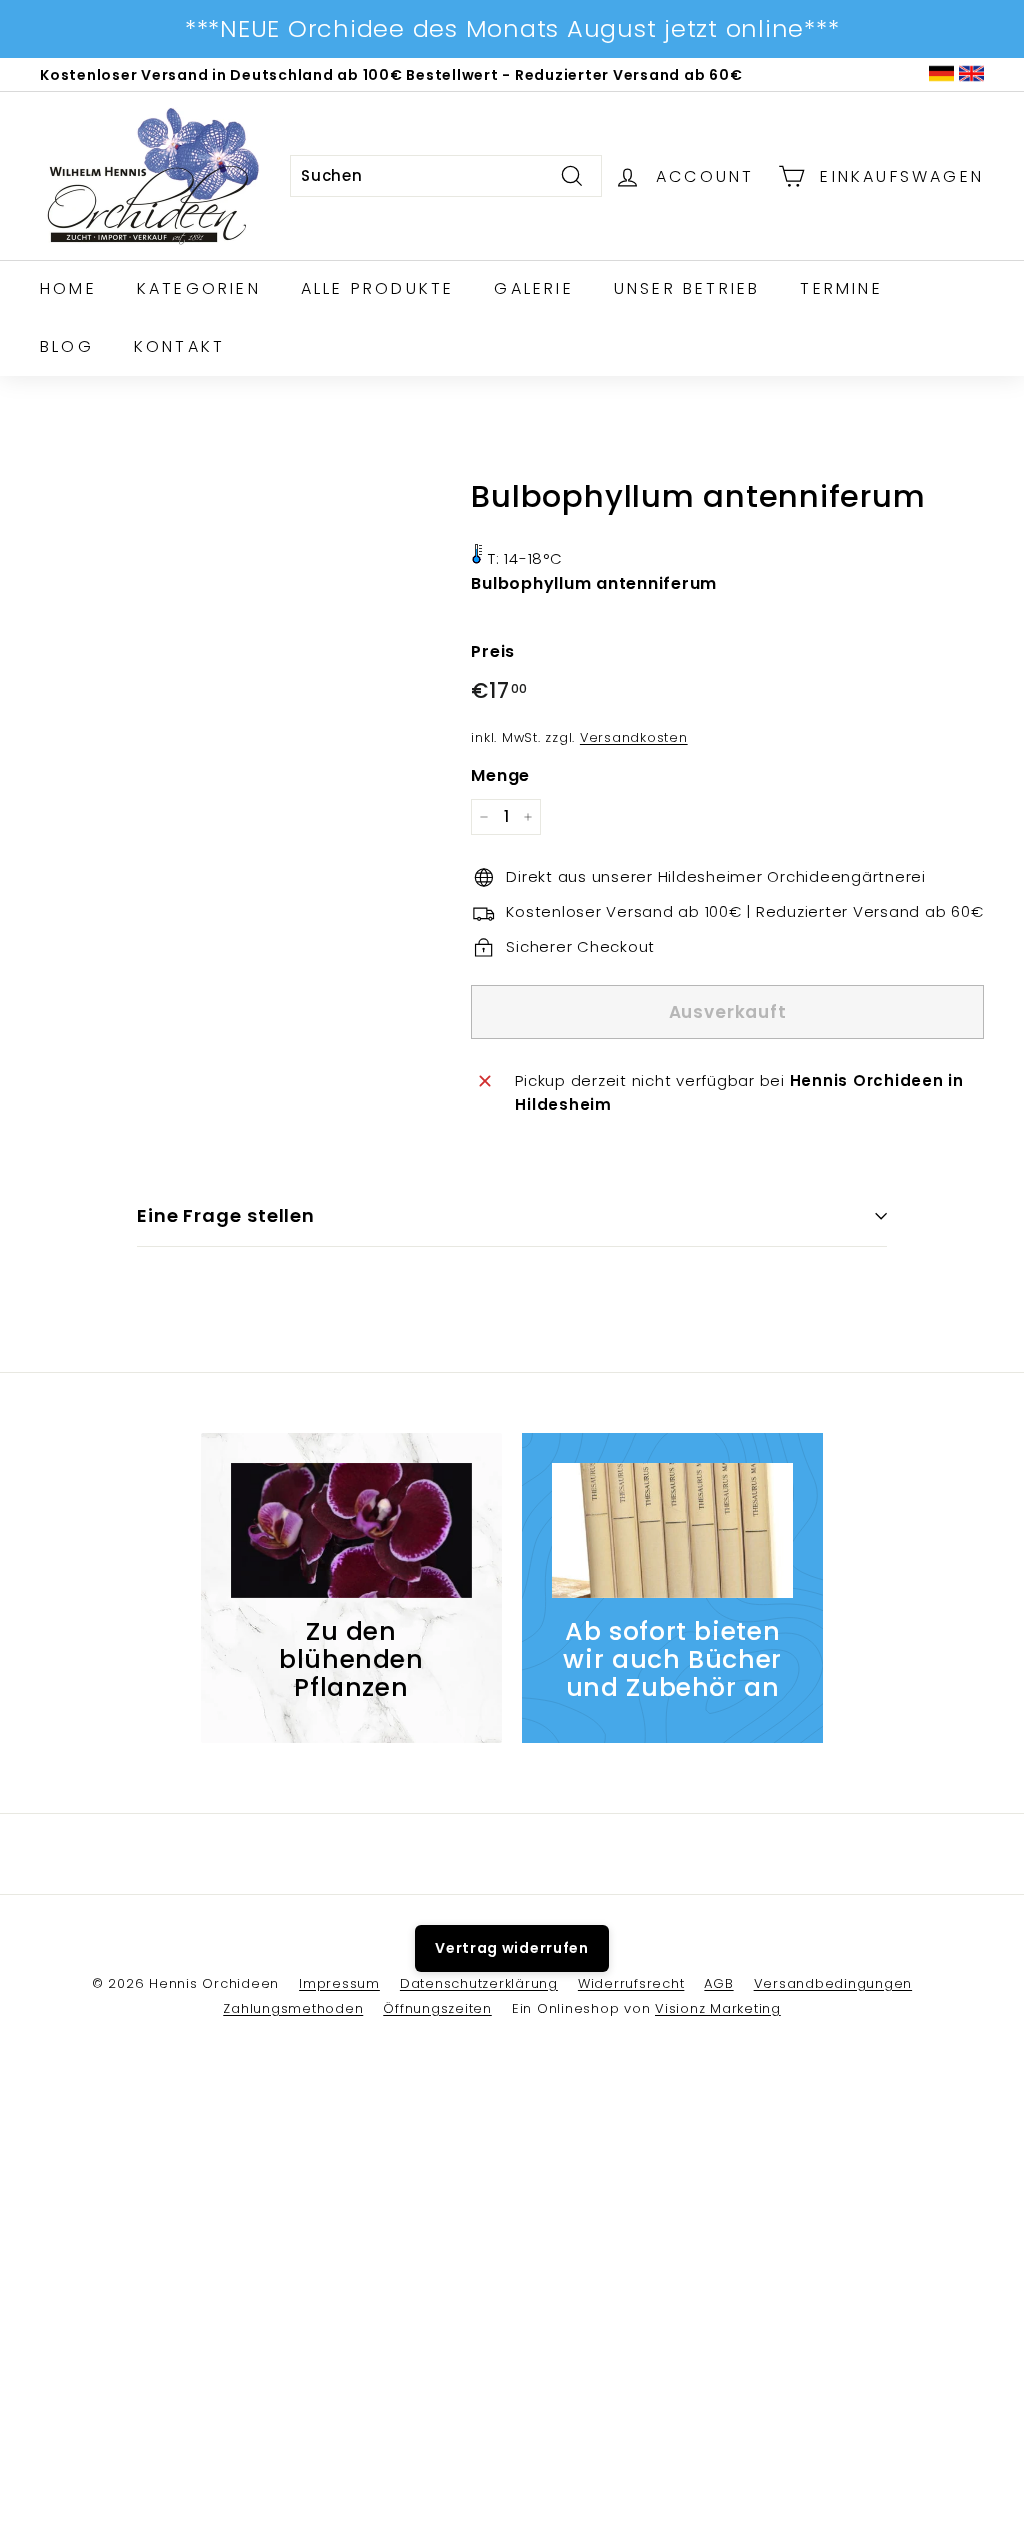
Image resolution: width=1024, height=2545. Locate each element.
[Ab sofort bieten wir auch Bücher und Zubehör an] (672, 1531)
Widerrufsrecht (631, 1983)
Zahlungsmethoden (293, 2008)
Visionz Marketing (718, 2008)
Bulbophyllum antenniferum (594, 583)
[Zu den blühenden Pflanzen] (351, 1531)
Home (68, 288)
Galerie (533, 288)
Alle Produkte (378, 288)
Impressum (339, 1983)
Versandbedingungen (833, 1983)
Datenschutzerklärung (479, 1983)
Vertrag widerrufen (512, 1948)
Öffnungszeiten (437, 2008)
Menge (500, 775)
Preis (493, 651)
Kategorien (199, 288)
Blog (67, 346)
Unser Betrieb (687, 288)
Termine (841, 288)
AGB (718, 1983)
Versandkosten (634, 737)
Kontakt (179, 346)
